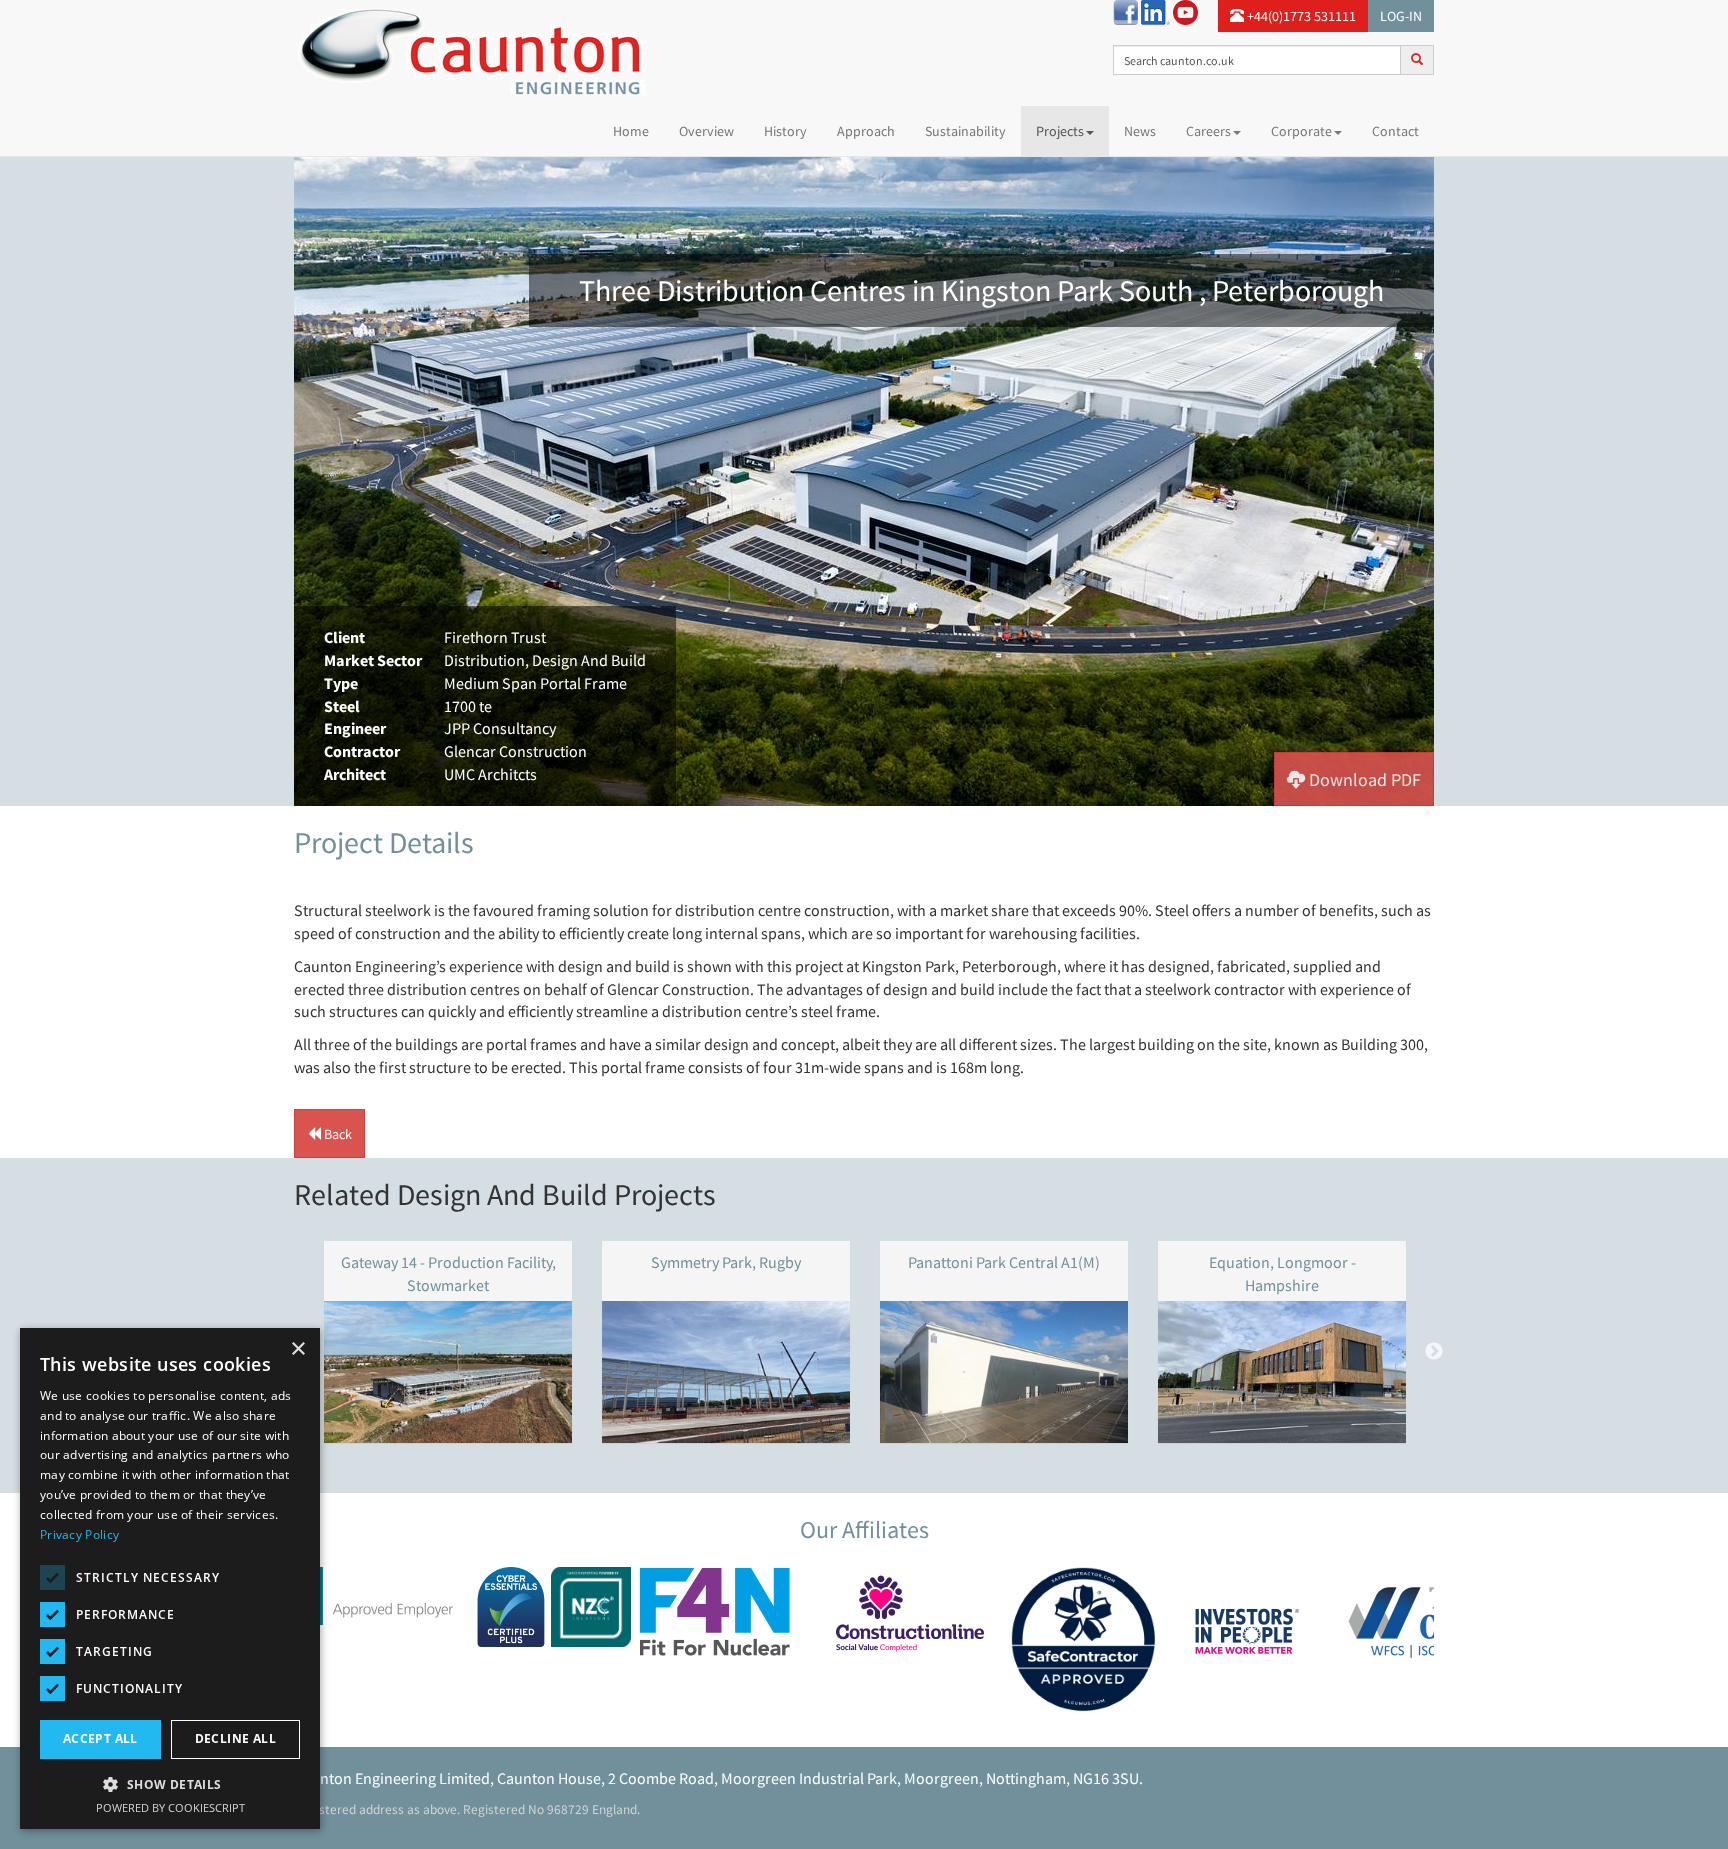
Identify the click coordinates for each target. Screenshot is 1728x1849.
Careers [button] (1208, 131)
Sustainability (965, 131)
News (1140, 131)
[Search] (1417, 59)
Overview (706, 131)
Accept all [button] (100, 1738)
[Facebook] (1125, 11)
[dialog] (170, 1578)
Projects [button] (1060, 131)
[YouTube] (1185, 11)
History (785, 131)
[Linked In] (1155, 11)
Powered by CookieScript (170, 1807)
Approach (866, 131)
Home (638, 130)
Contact (1395, 131)
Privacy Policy (79, 1534)
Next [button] (1434, 1352)
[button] (1354, 779)
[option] (864, 481)
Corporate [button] (1301, 131)
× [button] (297, 1349)
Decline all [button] (235, 1738)
